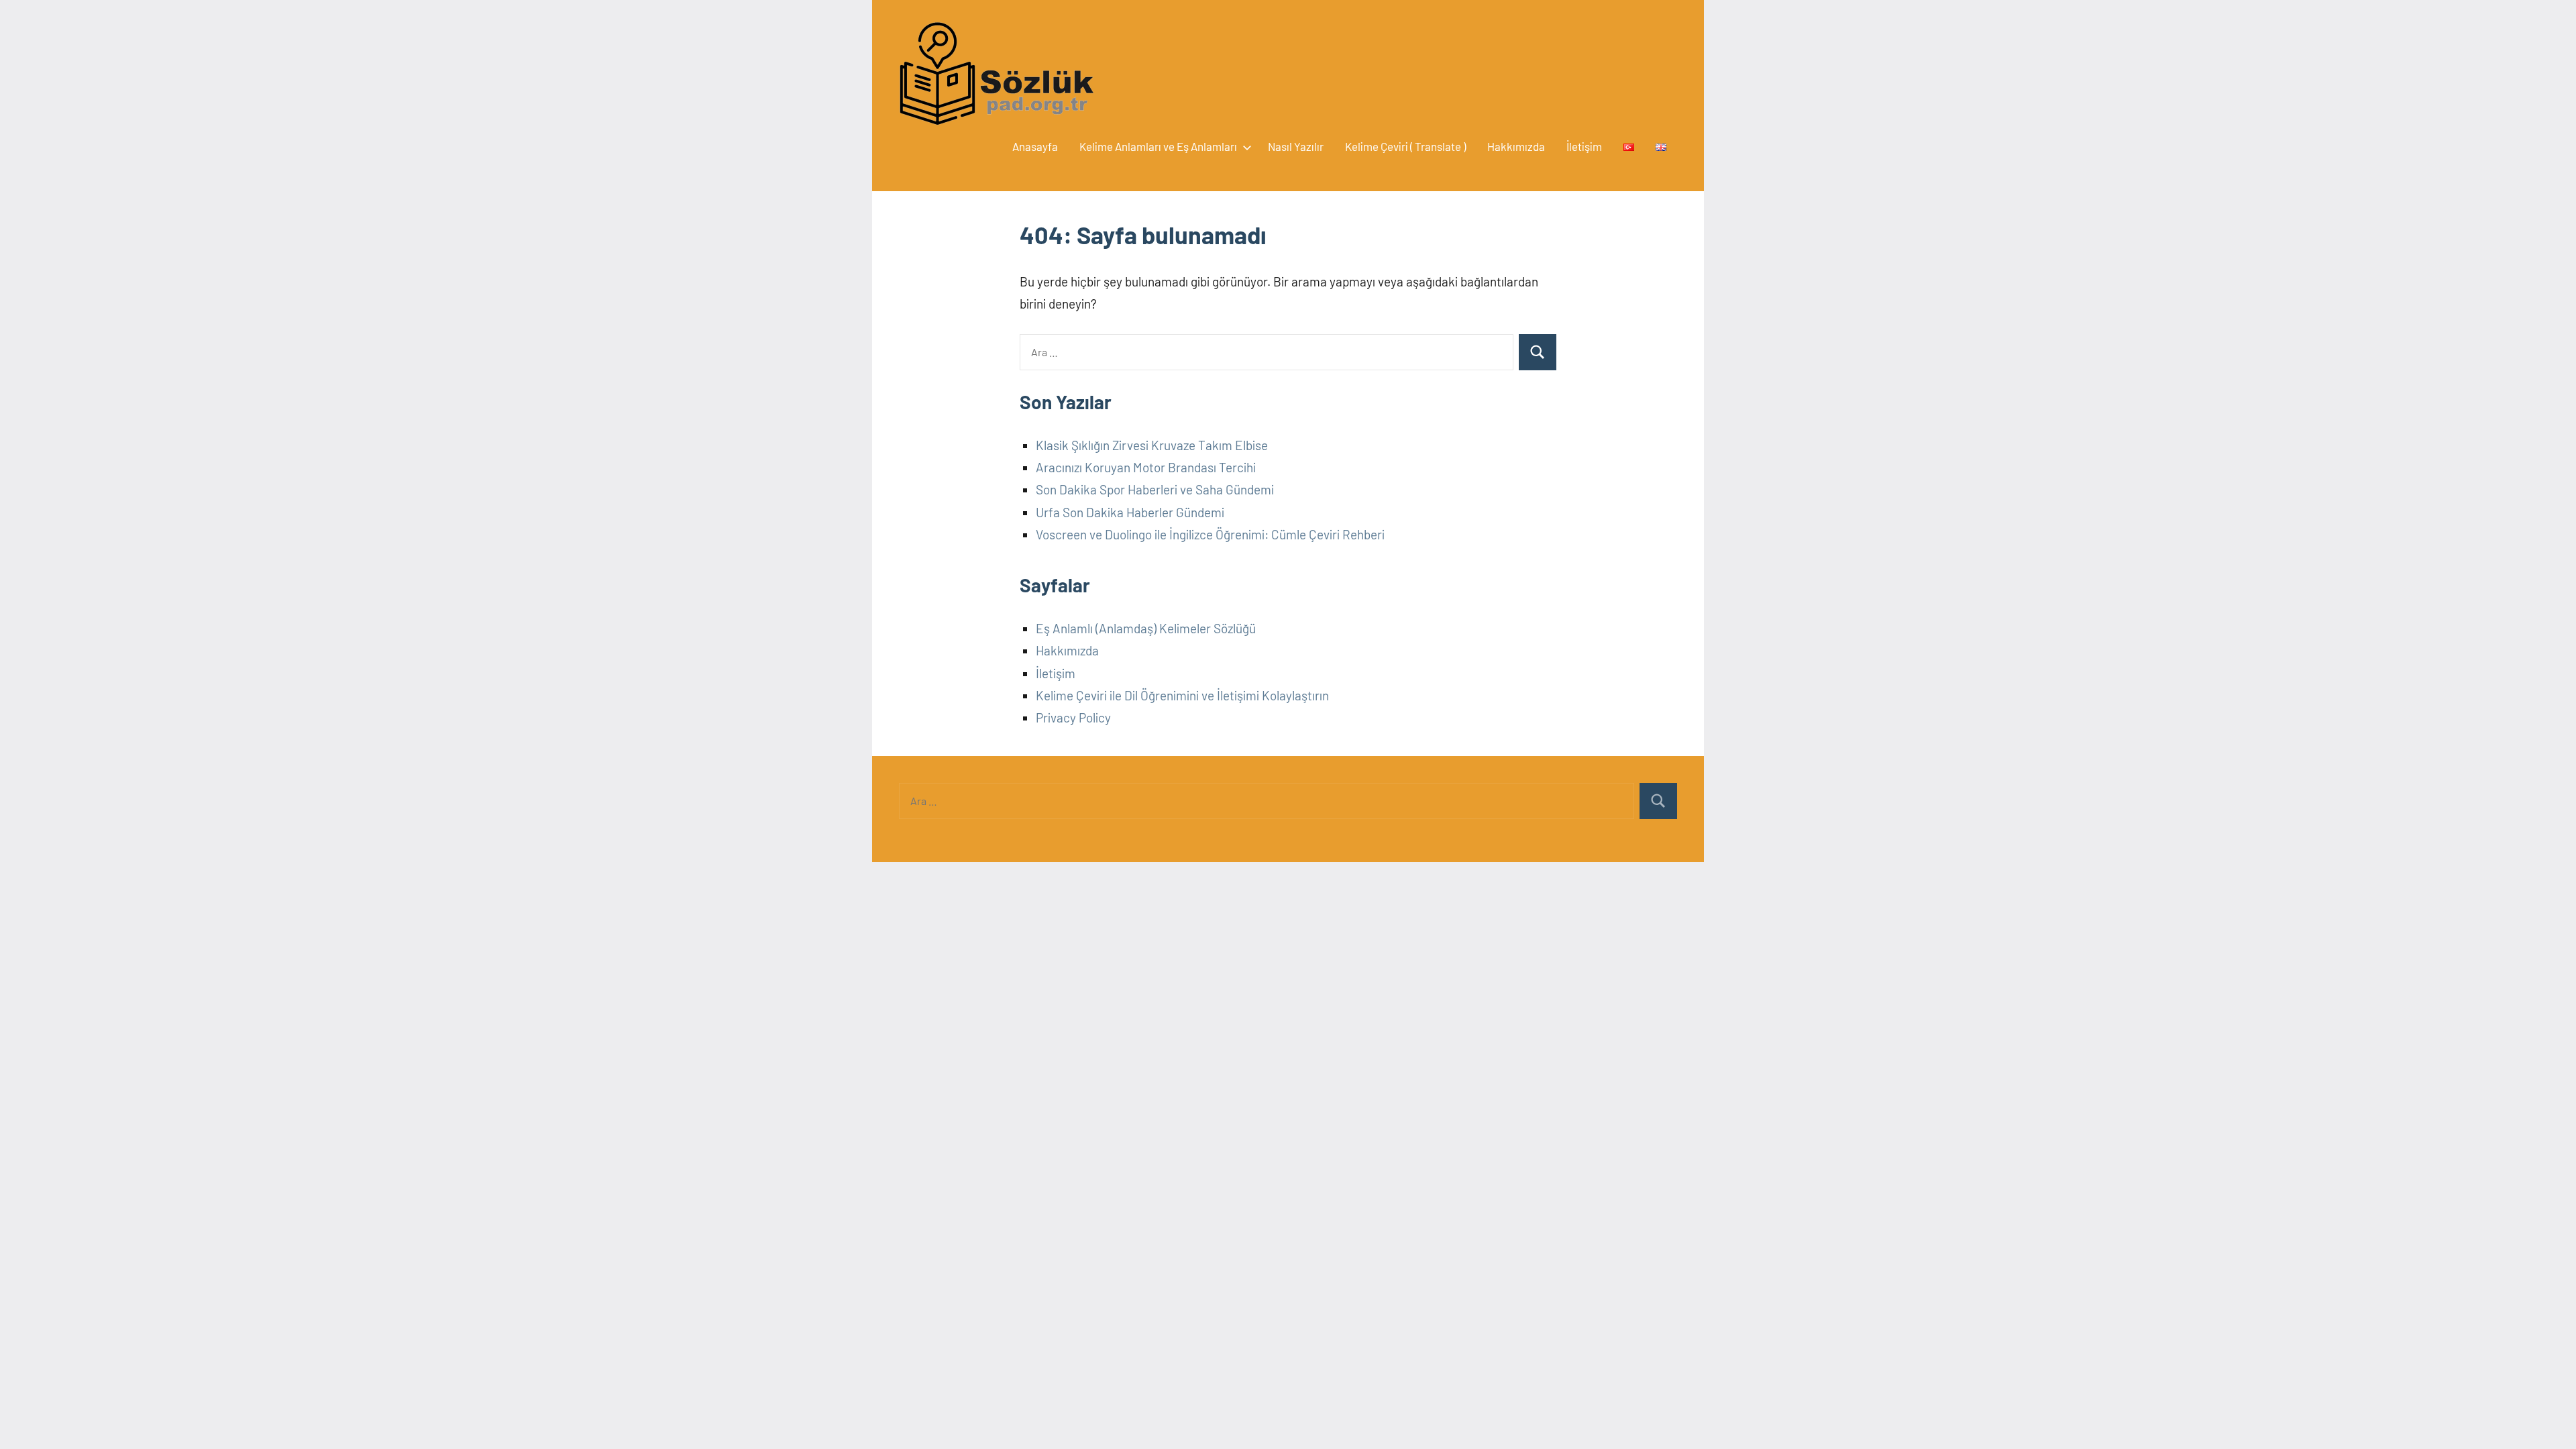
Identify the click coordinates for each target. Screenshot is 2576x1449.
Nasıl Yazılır (1296, 146)
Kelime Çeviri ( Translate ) (1405, 146)
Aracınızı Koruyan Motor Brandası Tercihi (1146, 467)
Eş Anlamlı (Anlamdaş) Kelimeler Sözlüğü (1146, 628)
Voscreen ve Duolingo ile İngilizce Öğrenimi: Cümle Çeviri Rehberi (1210, 534)
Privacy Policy (1073, 717)
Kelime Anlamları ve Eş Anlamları (1158, 146)
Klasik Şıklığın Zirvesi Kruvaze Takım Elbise (1152, 445)
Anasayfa (1035, 146)
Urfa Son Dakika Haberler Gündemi (1130, 512)
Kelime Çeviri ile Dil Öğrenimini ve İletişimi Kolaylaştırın (1182, 695)
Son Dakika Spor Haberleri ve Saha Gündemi (1155, 489)
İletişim (1584, 146)
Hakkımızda (1516, 146)
